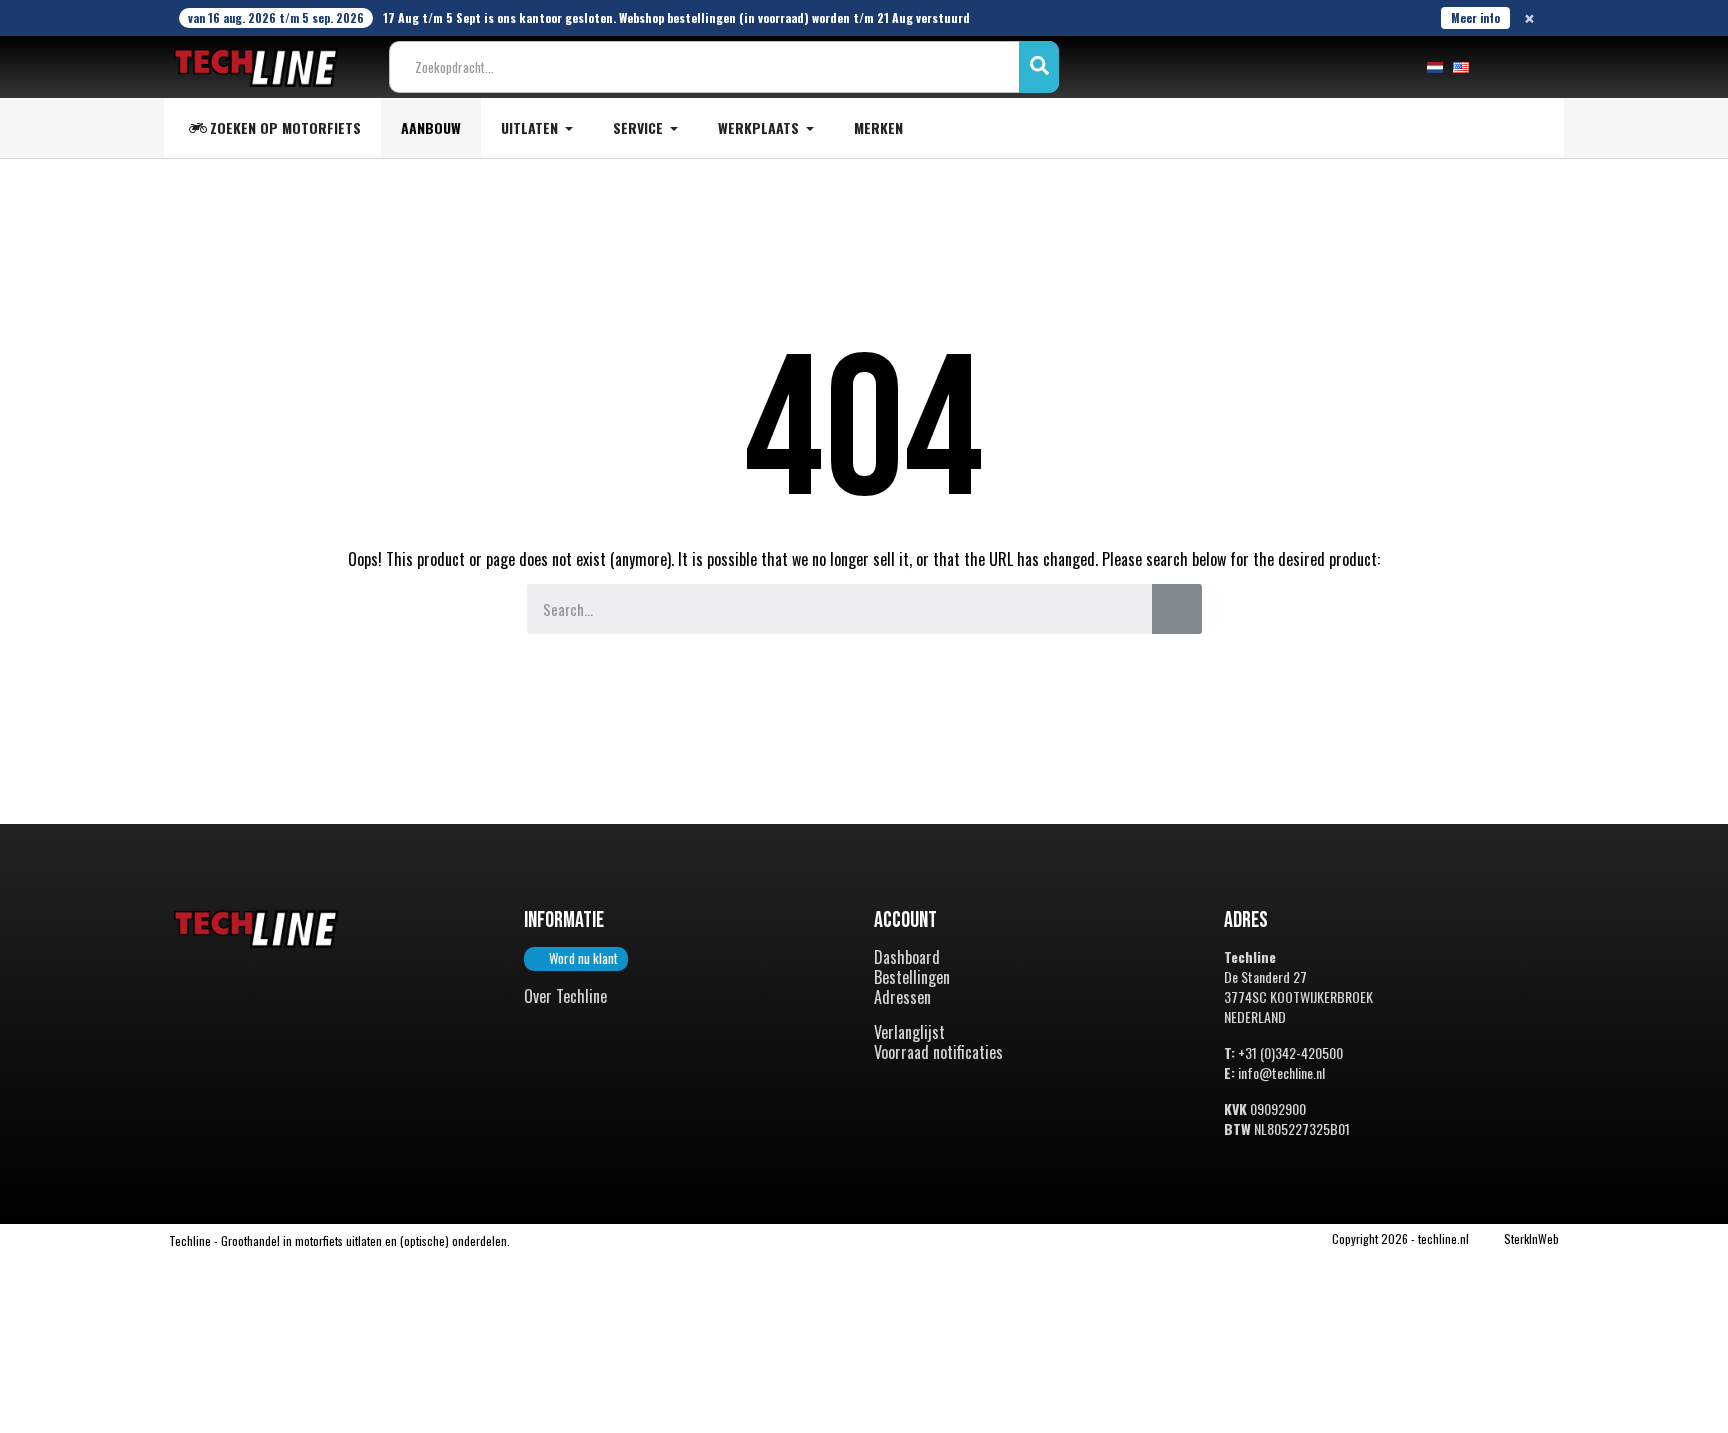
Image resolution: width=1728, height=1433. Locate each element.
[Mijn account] (1500, 67)
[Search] (1177, 609)
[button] (576, 959)
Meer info (1475, 17)
